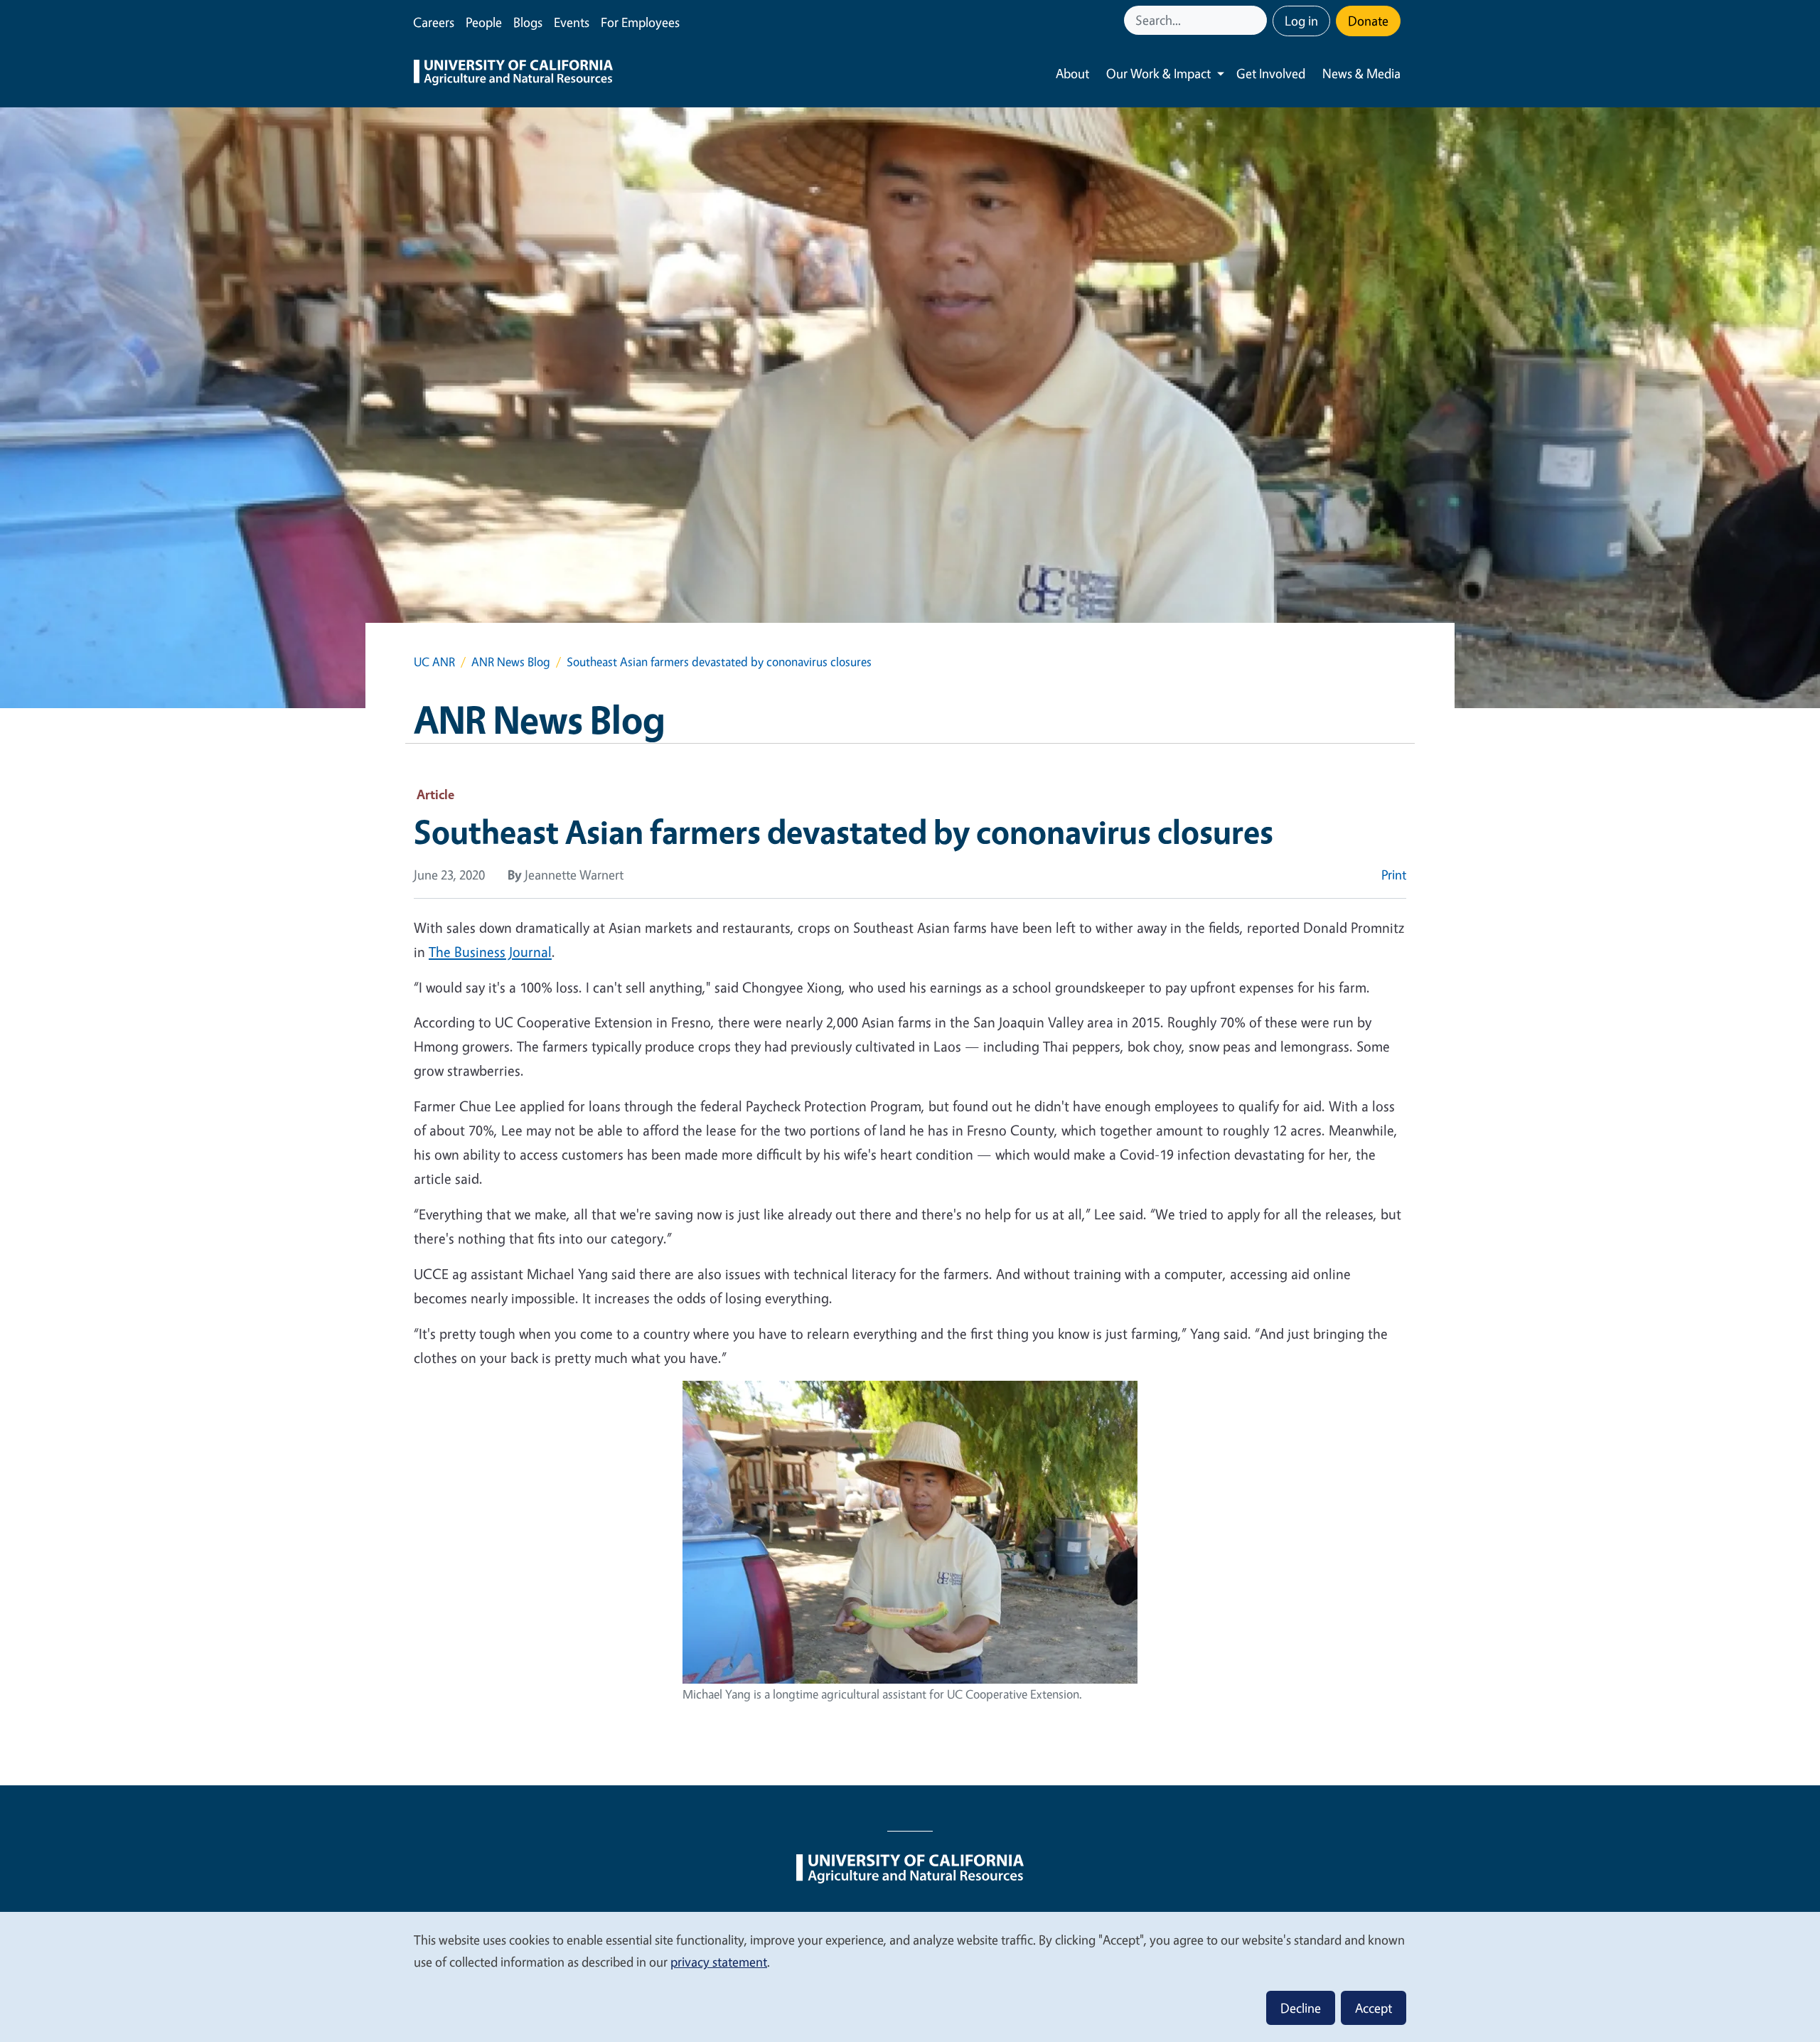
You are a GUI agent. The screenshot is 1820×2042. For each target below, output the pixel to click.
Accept (1374, 2008)
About (1072, 73)
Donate (1368, 21)
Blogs (528, 22)
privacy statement (719, 1962)
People (484, 22)
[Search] (1258, 20)
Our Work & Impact (1158, 73)
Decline (1301, 2008)
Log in (1301, 21)
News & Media (1361, 73)
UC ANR (434, 662)
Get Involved (1271, 73)
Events (572, 22)
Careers (434, 22)
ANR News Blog (511, 662)
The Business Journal (490, 952)
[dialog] (910, 1976)
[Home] (513, 74)
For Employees (640, 22)
